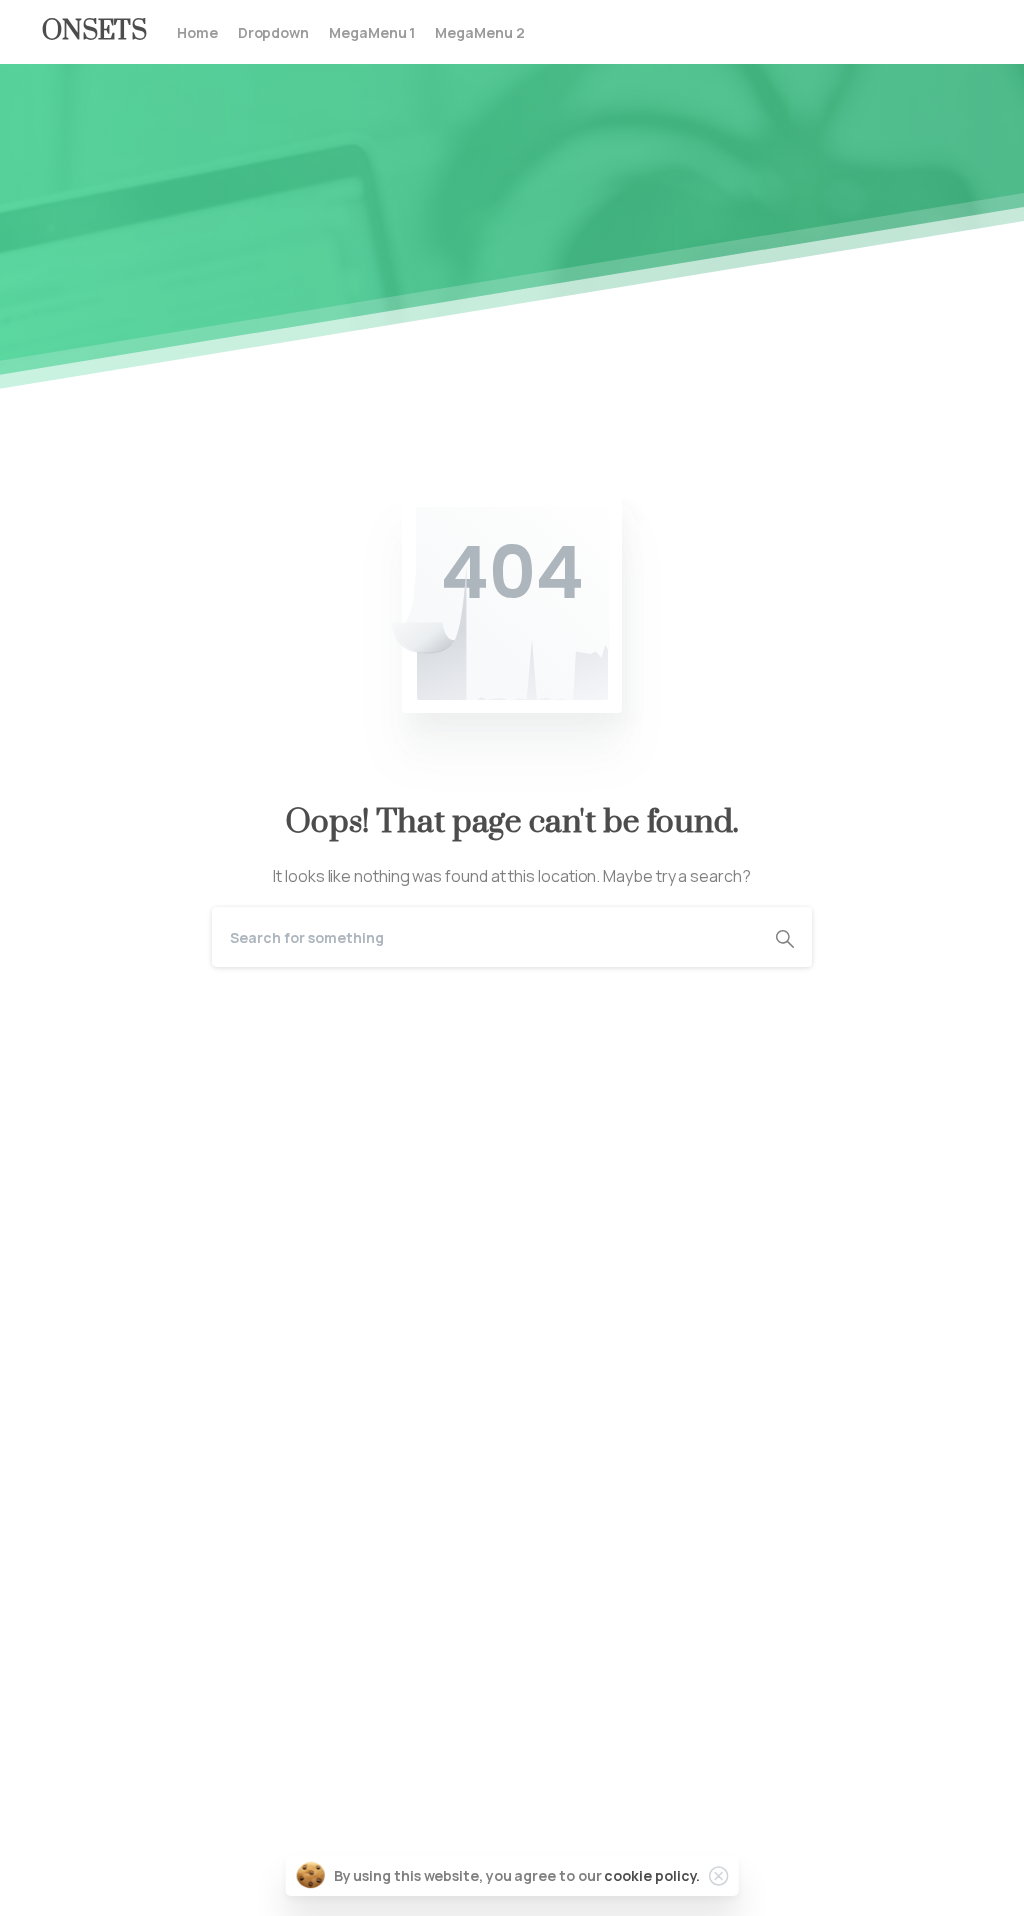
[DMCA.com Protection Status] (512, 1126)
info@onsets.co (782, 1856)
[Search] (785, 937)
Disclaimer (79, 1760)
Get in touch (86, 1885)
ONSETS (94, 31)
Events (67, 1731)
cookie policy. (652, 1875)
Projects (73, 1702)
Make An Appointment (301, 1406)
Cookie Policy (91, 1789)
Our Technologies (107, 1673)
